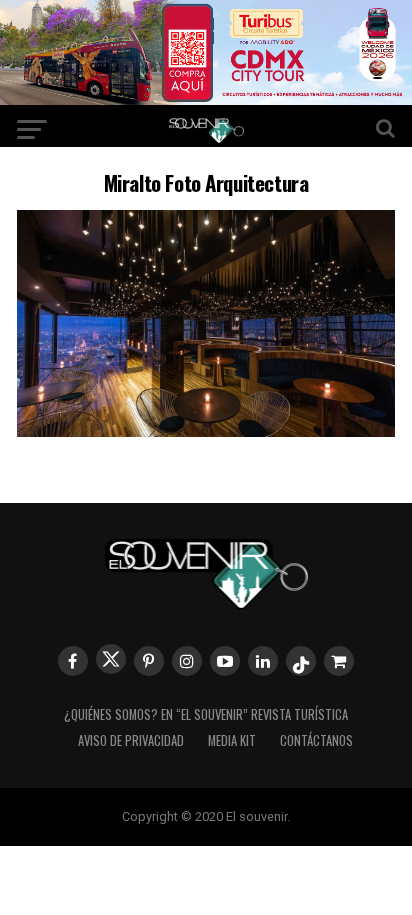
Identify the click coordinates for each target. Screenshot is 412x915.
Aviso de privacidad (131, 740)
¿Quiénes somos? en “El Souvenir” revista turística (206, 714)
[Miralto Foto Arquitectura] (206, 430)
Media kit (232, 740)
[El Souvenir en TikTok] (301, 661)
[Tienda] (339, 661)
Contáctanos (316, 740)
